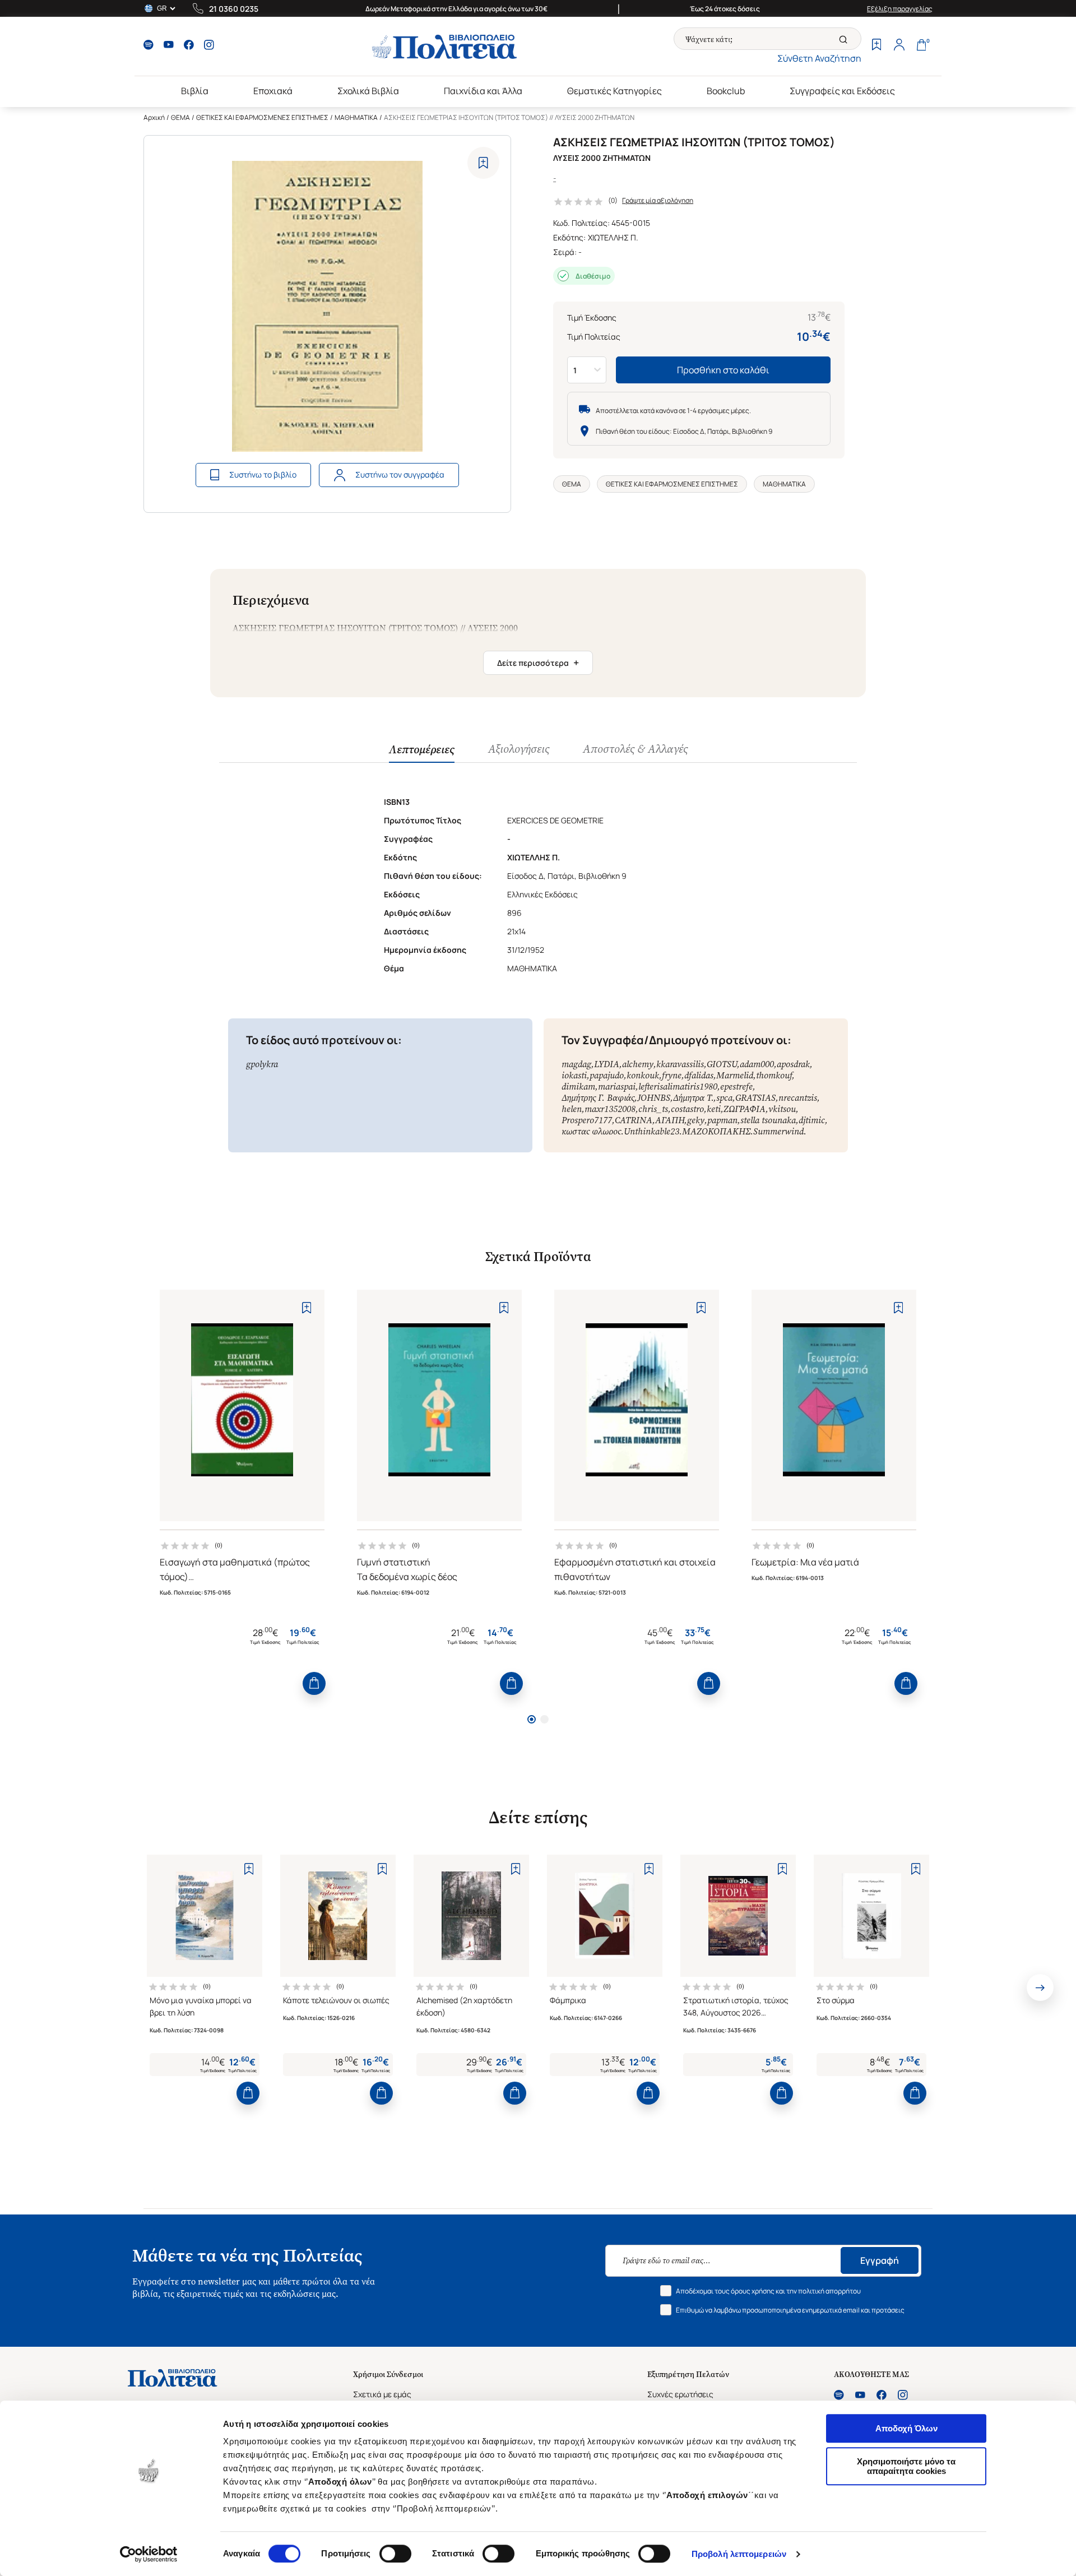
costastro (687, 1109)
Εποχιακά (273, 91)
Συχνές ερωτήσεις (680, 2394)
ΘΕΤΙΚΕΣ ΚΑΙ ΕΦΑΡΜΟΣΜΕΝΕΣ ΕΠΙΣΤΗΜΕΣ (262, 117)
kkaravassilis (680, 1064)
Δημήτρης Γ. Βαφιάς (598, 1098)
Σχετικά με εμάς (382, 2394)
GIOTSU (722, 1064)
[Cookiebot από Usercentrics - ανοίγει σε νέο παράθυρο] (149, 2554)
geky (696, 1120)
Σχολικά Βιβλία (368, 91)
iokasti (574, 1075)
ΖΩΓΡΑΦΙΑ (745, 1109)
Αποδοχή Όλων (906, 2428)
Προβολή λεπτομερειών (739, 2554)
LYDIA (607, 1064)
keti (714, 1109)
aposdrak (793, 1064)
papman (722, 1120)
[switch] (395, 2554)
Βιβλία (195, 91)
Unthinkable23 (651, 1131)
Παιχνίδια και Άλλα (483, 91)
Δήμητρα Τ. (693, 1098)
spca (724, 1098)
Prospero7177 (587, 1120)
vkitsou (782, 1109)
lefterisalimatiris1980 (678, 1087)
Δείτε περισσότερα (538, 662)
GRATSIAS (755, 1098)
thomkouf (774, 1075)
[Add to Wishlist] (483, 163)
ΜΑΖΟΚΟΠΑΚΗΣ (716, 1131)
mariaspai (617, 1087)
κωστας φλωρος (591, 1131)
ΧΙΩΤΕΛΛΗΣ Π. (613, 237)
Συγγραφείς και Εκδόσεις (842, 91)
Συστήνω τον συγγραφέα (400, 474)
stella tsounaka (768, 1120)
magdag (576, 1064)
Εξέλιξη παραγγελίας (900, 9)
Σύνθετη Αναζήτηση (819, 58)
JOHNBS (654, 1098)
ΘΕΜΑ (180, 117)
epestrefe (736, 1087)
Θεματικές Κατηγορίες (614, 91)
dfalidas (699, 1075)
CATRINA (634, 1120)
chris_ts (653, 1109)
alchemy (638, 1064)
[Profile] (899, 46)
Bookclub (726, 91)
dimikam (578, 1087)
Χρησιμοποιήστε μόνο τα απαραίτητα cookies (906, 2466)
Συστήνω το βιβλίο (263, 474)
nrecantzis (798, 1098)
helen (572, 1109)
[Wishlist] (876, 46)
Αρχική (154, 117)
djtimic (812, 1120)
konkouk (643, 1075)
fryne (672, 1075)
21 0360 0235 (234, 9)
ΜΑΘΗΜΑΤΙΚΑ (356, 117)
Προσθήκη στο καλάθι (723, 370)
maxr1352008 (610, 1109)
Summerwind (778, 1131)
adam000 (757, 1064)
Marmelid (735, 1075)
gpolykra (262, 1064)
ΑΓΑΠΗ (670, 1120)
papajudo (607, 1075)
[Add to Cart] (314, 1683)
